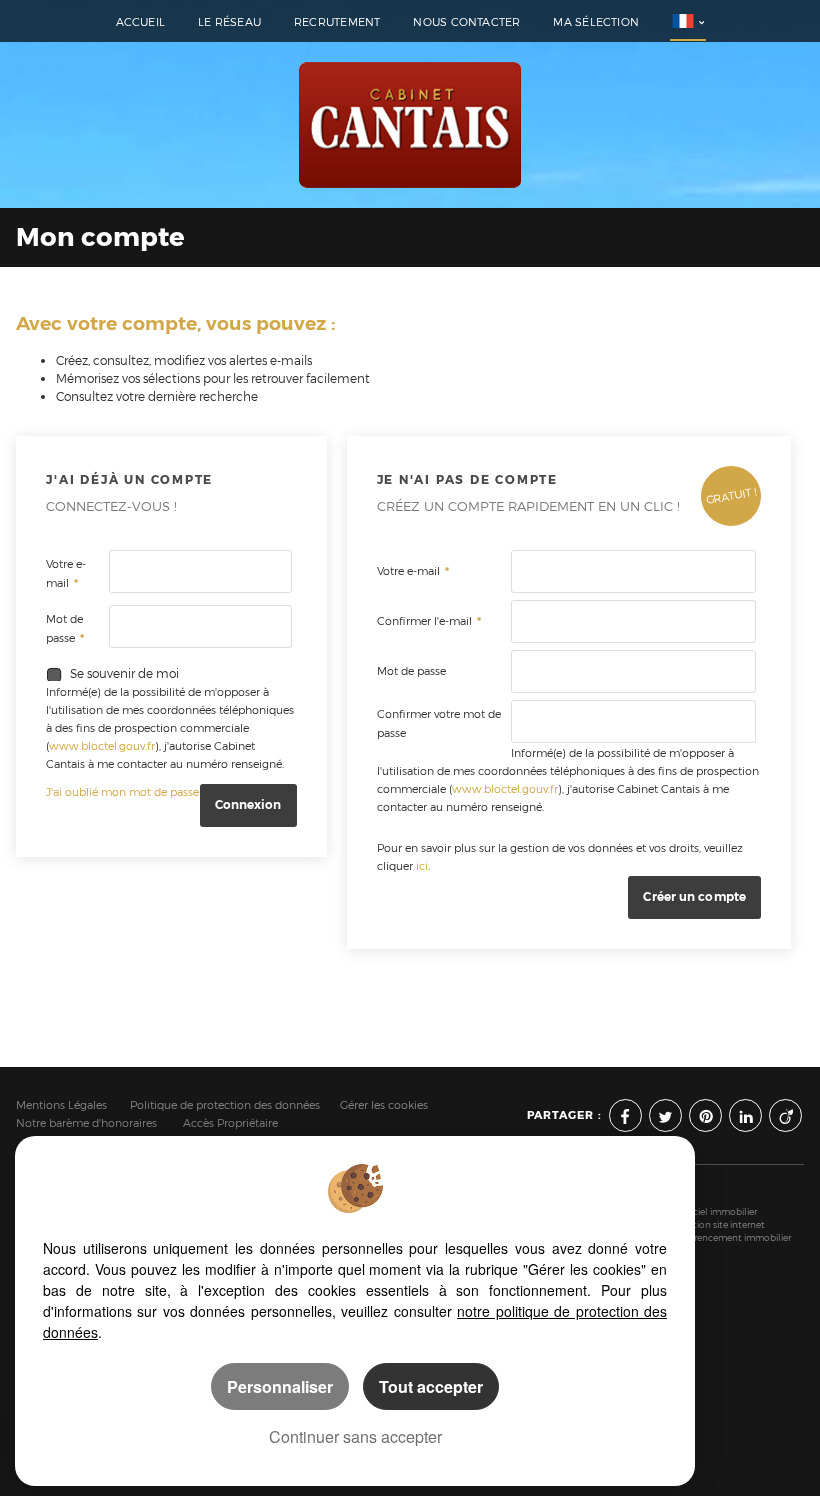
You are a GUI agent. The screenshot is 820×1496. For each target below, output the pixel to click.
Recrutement (337, 22)
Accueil (141, 22)
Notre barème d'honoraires (88, 1123)
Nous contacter (466, 22)
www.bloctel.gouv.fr (102, 746)
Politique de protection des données (225, 1105)
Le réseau (229, 22)
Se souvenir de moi (124, 674)
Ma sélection (596, 22)
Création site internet (719, 1224)
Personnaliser (280, 1386)
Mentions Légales (61, 1105)
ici (422, 866)
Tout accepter (431, 1386)
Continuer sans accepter (355, 1436)
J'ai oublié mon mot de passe (122, 792)
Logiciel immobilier (715, 1211)
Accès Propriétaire (230, 1123)
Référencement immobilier (732, 1237)
